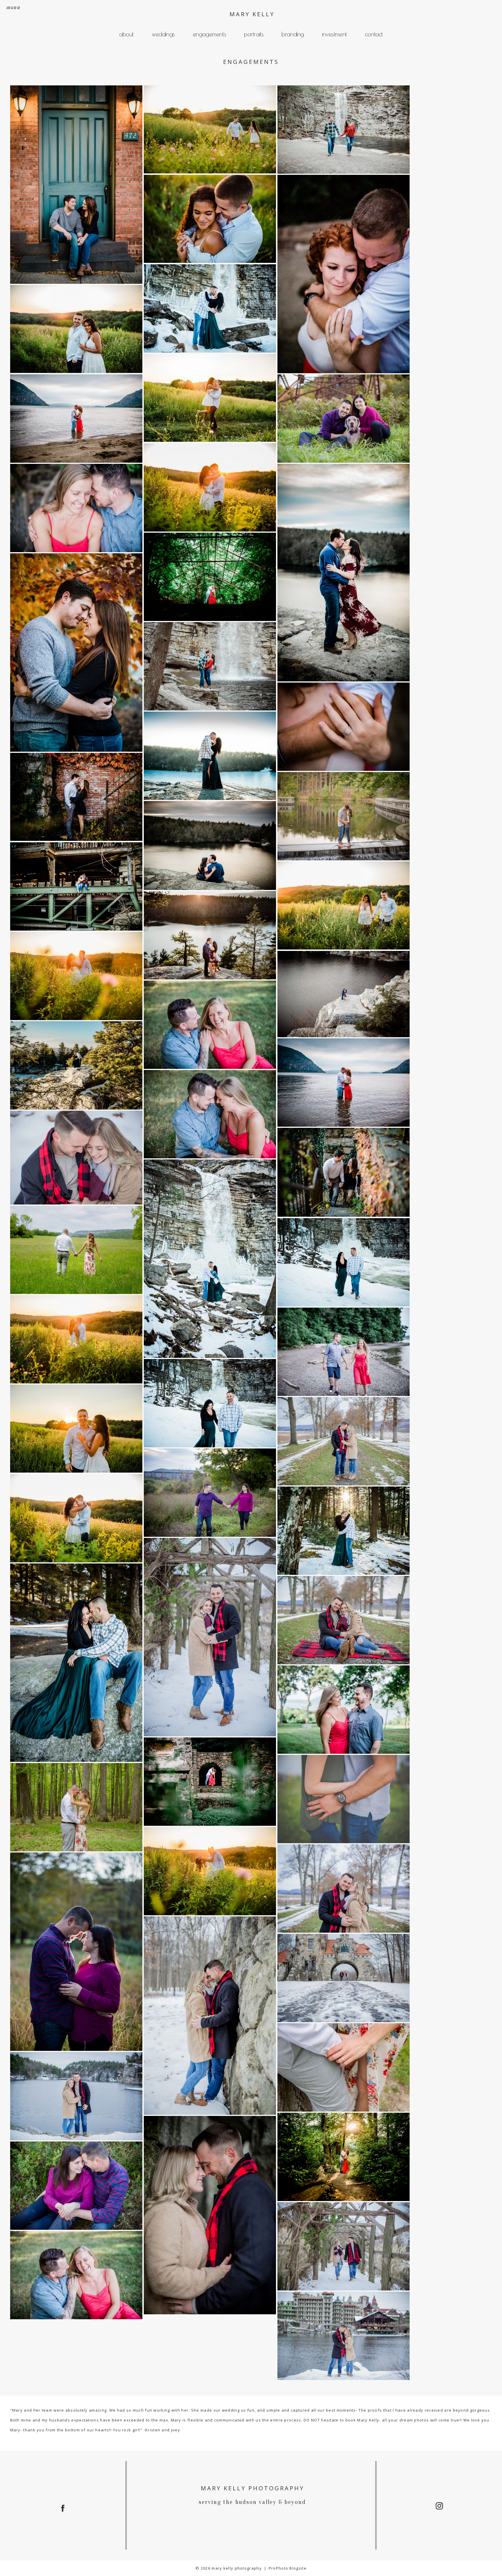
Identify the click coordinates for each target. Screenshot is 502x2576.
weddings (163, 34)
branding (293, 34)
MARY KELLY (252, 14)
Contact (374, 34)
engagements (209, 34)
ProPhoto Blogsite (288, 2568)
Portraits (254, 34)
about (126, 34)
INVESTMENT (334, 34)
